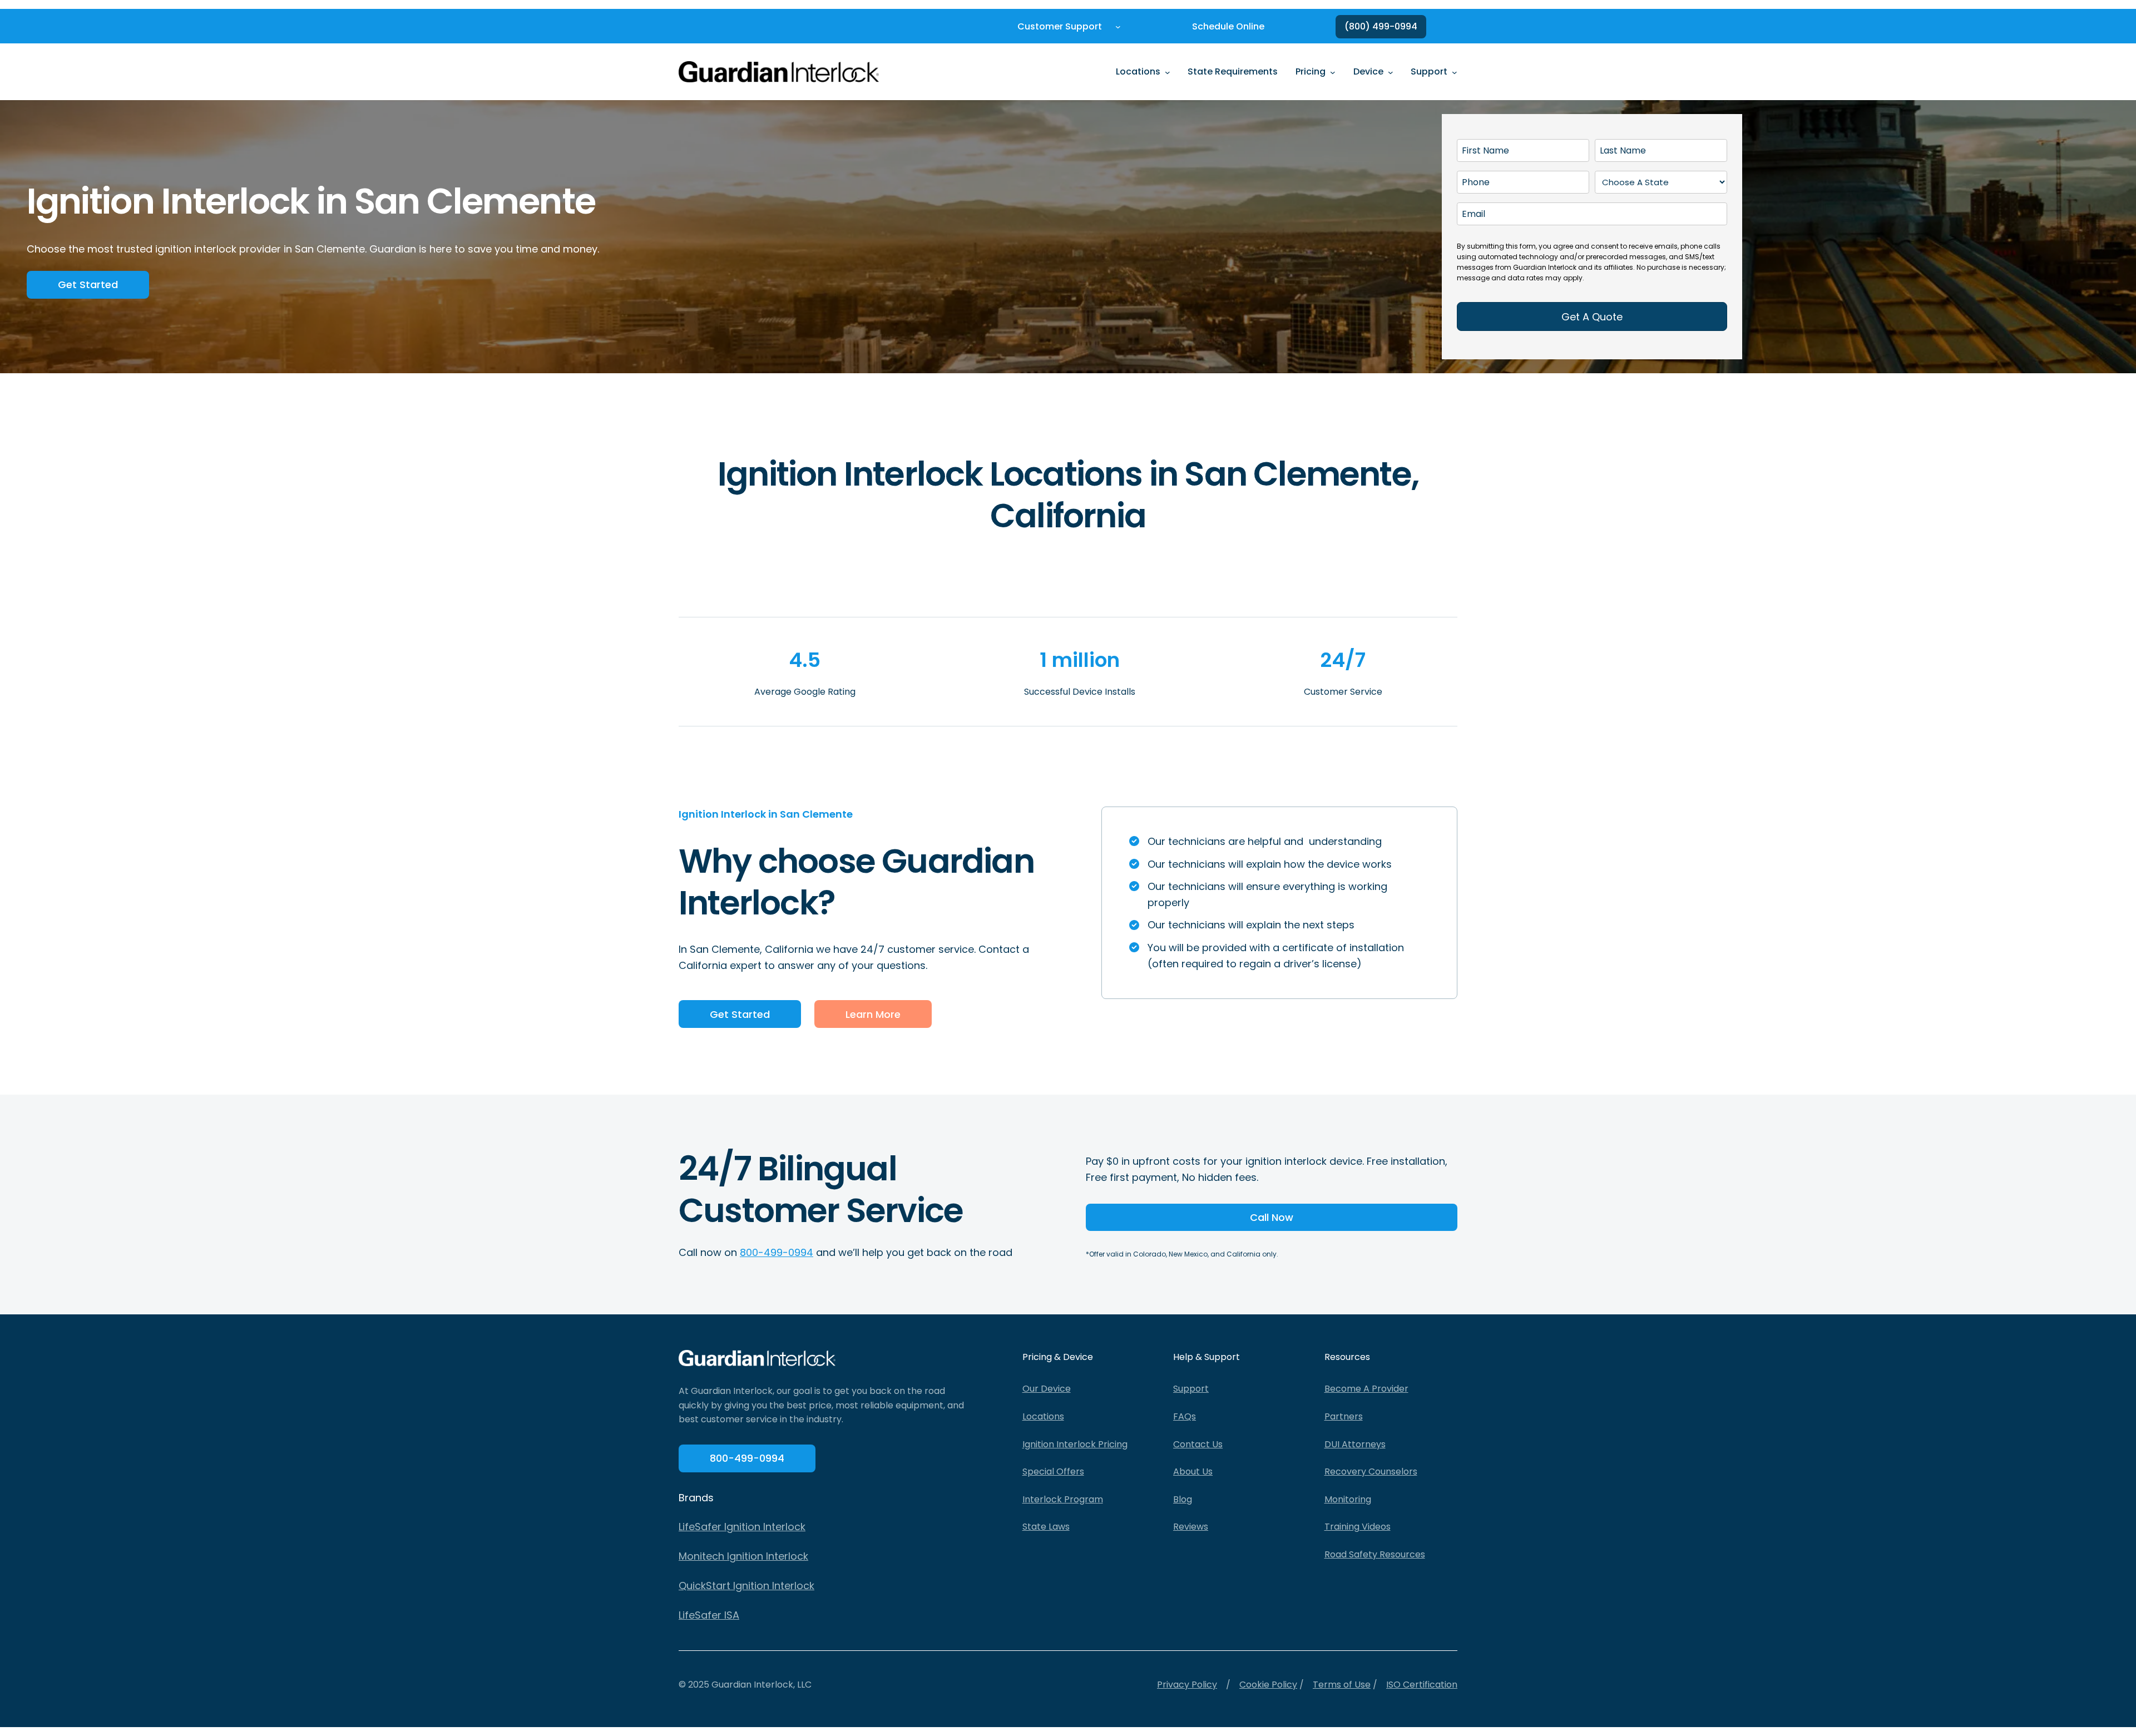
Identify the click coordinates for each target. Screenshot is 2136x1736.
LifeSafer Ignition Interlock (742, 1527)
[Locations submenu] (1168, 72)
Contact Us (1198, 1444)
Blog (1183, 1499)
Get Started (88, 285)
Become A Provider (1366, 1389)
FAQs (1185, 1416)
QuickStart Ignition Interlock (746, 1586)
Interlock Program (1063, 1499)
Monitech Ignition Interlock (743, 1556)
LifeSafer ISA (709, 1615)
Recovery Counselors (1371, 1472)
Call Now (1272, 1217)
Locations (1043, 1416)
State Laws (1046, 1527)
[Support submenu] (1455, 72)
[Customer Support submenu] (1118, 27)
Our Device (1047, 1389)
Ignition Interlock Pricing (1075, 1444)
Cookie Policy (1268, 1685)
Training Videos (1358, 1527)
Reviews (1191, 1527)
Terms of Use (1342, 1685)
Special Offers (1053, 1472)
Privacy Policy (1187, 1685)
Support (1191, 1389)
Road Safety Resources (1375, 1554)
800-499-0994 (777, 1252)
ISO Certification (1422, 1685)
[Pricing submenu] (1333, 72)
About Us (1193, 1472)
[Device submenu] (1391, 72)
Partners (1344, 1416)
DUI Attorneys (1355, 1444)
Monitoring (1348, 1499)
